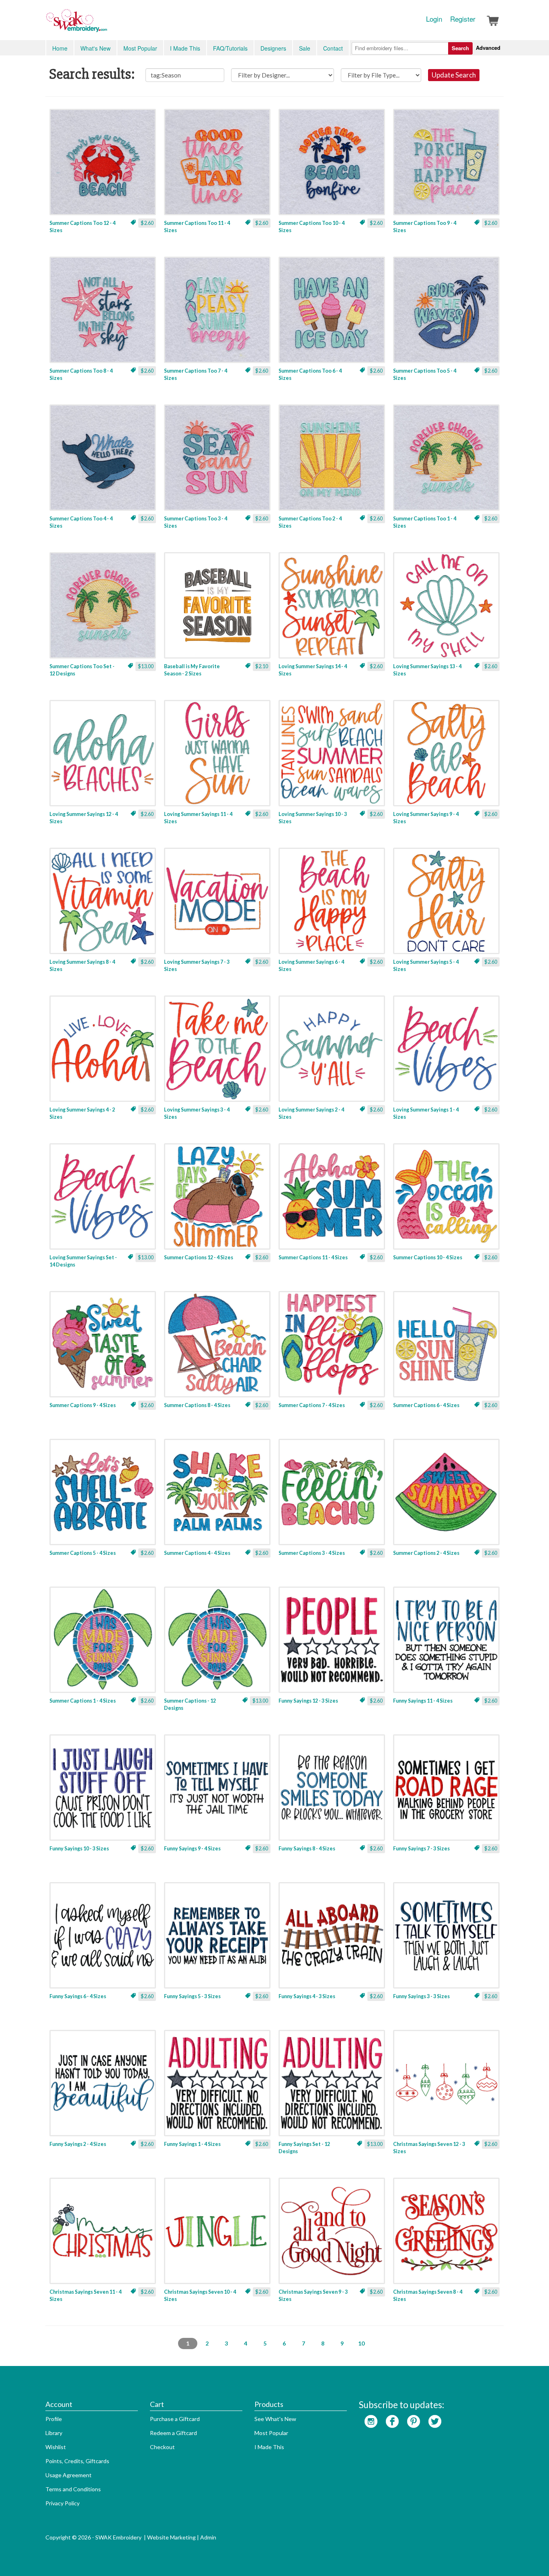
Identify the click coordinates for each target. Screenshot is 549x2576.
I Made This (185, 48)
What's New (95, 48)
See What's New (275, 2419)
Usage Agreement (69, 2475)
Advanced (488, 48)
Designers (273, 48)
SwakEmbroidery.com (106, 24)
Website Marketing (171, 2537)
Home (60, 48)
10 (361, 2343)
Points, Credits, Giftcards (77, 2461)
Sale (305, 48)
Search (460, 48)
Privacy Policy (62, 2503)
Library (54, 2433)
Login (434, 19)
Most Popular (140, 48)
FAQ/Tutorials (230, 48)
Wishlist (56, 2447)
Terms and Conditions (73, 2489)
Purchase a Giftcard (175, 2419)
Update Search (454, 75)
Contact (333, 48)
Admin (208, 2537)
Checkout (162, 2447)
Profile (54, 2419)
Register (463, 19)
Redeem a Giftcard (173, 2433)
